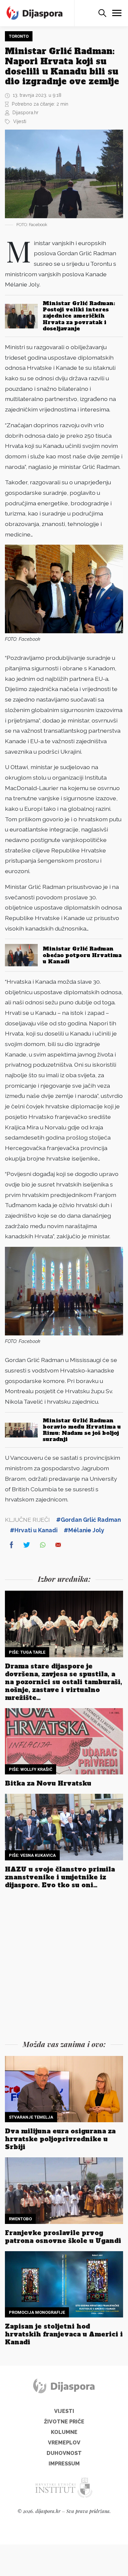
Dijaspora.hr (25, 112)
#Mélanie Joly (84, 1530)
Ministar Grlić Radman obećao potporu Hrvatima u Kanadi (82, 955)
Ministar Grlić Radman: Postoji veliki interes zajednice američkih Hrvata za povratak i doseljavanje (79, 316)
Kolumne (64, 2432)
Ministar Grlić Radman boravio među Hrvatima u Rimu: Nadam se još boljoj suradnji (82, 1430)
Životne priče (64, 2422)
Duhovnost (64, 2453)
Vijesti (20, 121)
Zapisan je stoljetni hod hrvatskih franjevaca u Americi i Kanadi (64, 2334)
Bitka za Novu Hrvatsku (48, 1783)
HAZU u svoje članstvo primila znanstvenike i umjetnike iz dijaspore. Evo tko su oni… (60, 1877)
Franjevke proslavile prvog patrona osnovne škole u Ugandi (63, 2237)
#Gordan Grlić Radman (88, 1520)
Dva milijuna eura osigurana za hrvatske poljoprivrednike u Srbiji (60, 2139)
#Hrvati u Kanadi (34, 1530)
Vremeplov (64, 2443)
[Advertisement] (64, 1966)
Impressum (64, 2464)
